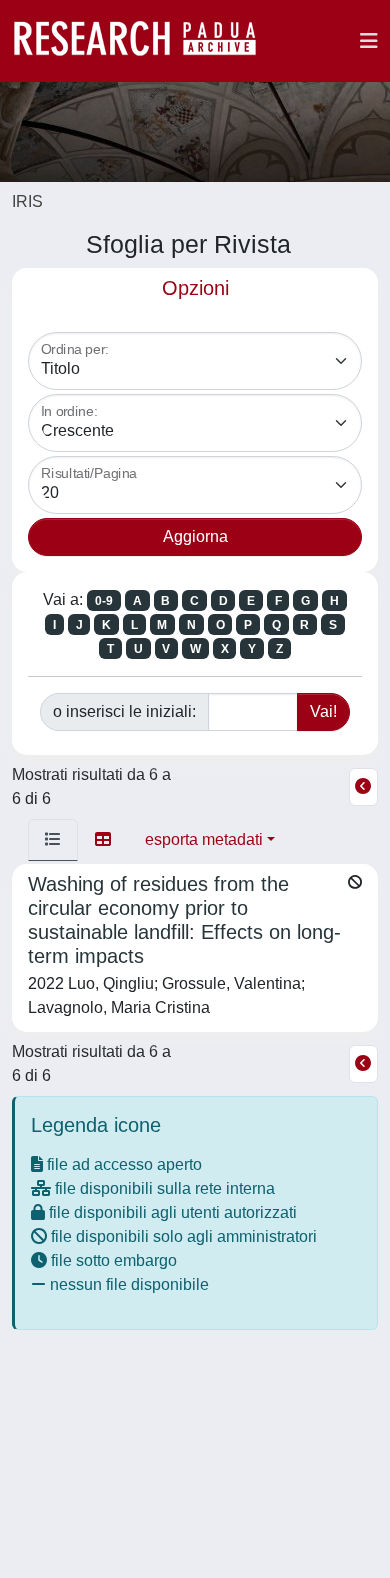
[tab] (53, 840)
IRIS (27, 201)
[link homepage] (145, 41)
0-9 (104, 601)
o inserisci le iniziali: (124, 711)
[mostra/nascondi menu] (369, 41)
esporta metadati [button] (204, 839)
